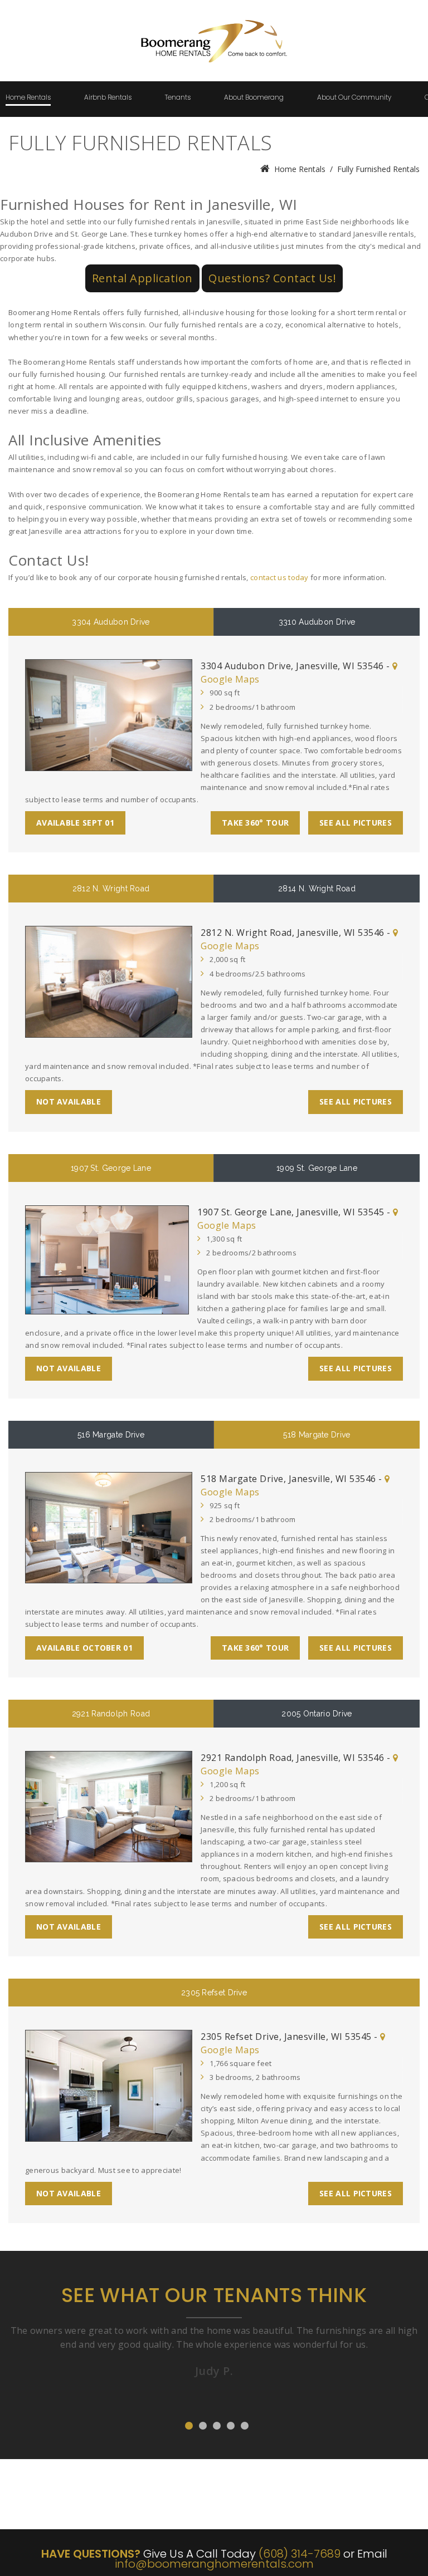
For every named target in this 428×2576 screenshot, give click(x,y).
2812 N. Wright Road (111, 889)
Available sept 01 (75, 823)
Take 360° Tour (255, 823)
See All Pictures (356, 823)
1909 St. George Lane (317, 1168)
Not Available (69, 1101)
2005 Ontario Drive (317, 1714)
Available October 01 (84, 1648)
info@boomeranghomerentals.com (214, 2564)
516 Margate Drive (111, 1435)
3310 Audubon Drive (317, 622)
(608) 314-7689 (300, 2554)
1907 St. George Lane (111, 1168)
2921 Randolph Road (111, 1714)
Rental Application (142, 278)
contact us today (279, 577)
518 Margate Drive (317, 1435)
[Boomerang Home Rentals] (214, 19)
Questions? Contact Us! (272, 278)
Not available (69, 1368)
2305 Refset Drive (214, 1993)
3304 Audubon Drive (111, 622)
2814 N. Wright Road (317, 889)
